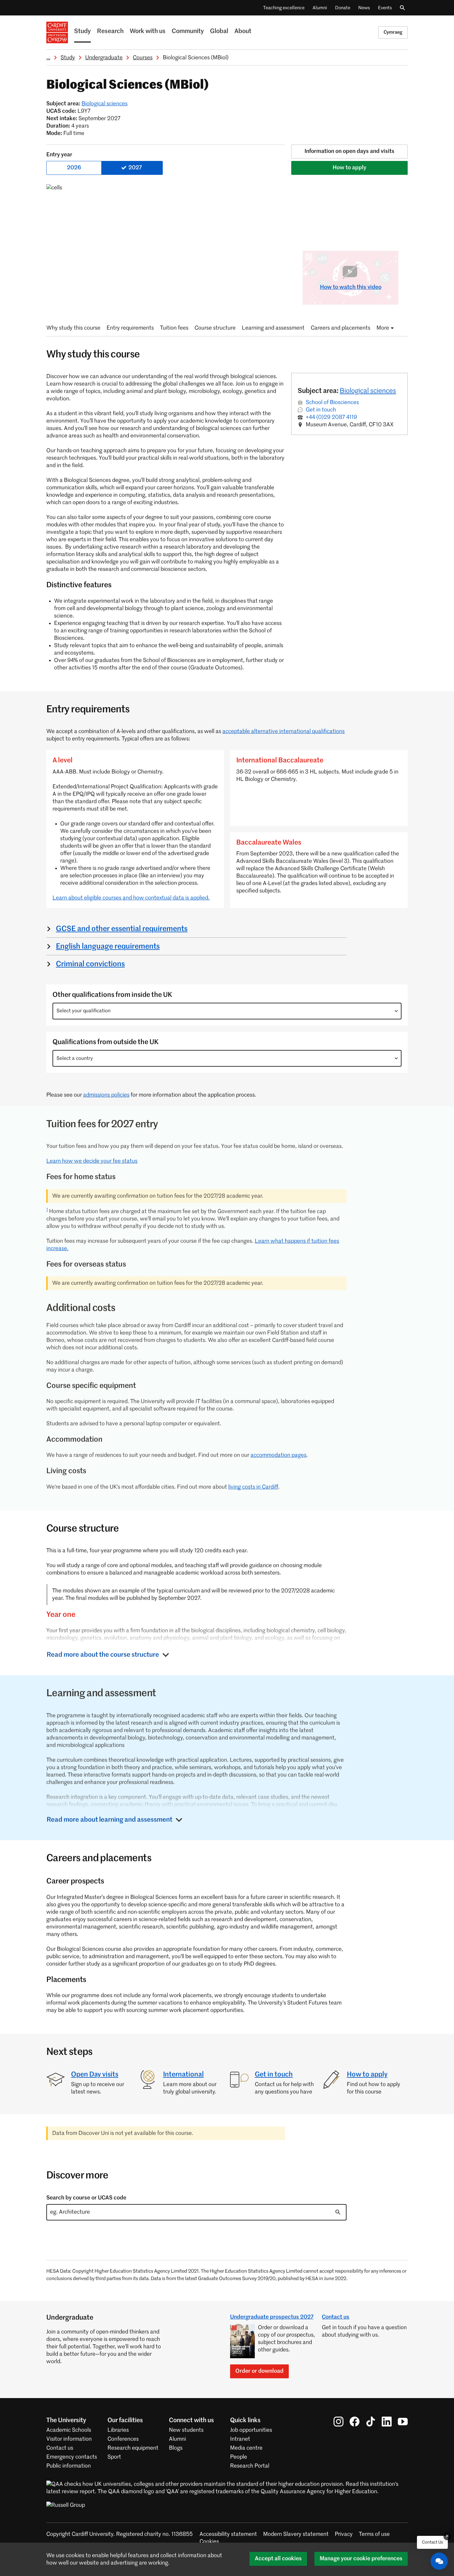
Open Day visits (95, 2075)
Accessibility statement (228, 2534)
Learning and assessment (273, 328)
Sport (114, 2457)
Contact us (336, 2317)
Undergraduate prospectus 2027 (272, 2317)
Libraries (118, 2430)
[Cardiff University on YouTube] (403, 2422)
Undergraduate (104, 58)
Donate (343, 8)
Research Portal (250, 2466)
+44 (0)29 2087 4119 (331, 417)
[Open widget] (439, 2561)
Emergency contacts (72, 2457)
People (239, 2457)
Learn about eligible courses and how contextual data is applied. (131, 898)
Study (82, 32)
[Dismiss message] (447, 2536)
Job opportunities (251, 2430)
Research (110, 32)
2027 (135, 168)
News (364, 8)
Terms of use (374, 2534)
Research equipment (133, 2448)
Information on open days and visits (349, 151)
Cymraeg (393, 32)
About (243, 32)
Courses (143, 58)
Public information (69, 2466)
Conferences (123, 2439)
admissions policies (106, 1095)
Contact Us (432, 2542)
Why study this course (73, 328)
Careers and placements (340, 328)
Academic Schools (69, 2430)
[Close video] (389, 260)
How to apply (349, 168)
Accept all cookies (278, 2559)
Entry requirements (130, 328)
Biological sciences (105, 104)
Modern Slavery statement (296, 2534)
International (183, 2075)
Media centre (246, 2448)
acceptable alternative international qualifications (284, 731)
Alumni (320, 8)
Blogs (176, 2448)
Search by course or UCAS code (86, 2198)
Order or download (259, 2371)
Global (219, 32)
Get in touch (321, 410)
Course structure (215, 328)
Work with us (148, 32)
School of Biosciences (332, 403)
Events (385, 8)
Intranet (240, 2439)
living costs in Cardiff (253, 1487)
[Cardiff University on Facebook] (355, 2422)
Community (188, 32)
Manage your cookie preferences (361, 2559)
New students (186, 2430)
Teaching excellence (284, 8)
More (383, 328)
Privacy (344, 2534)
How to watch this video (351, 287)
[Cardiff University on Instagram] (338, 2422)
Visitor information (69, 2439)
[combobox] (227, 1011)
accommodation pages (278, 1455)
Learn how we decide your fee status (92, 1161)
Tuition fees (174, 328)
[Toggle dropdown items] (396, 1011)
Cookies (209, 2542)
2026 (74, 168)
